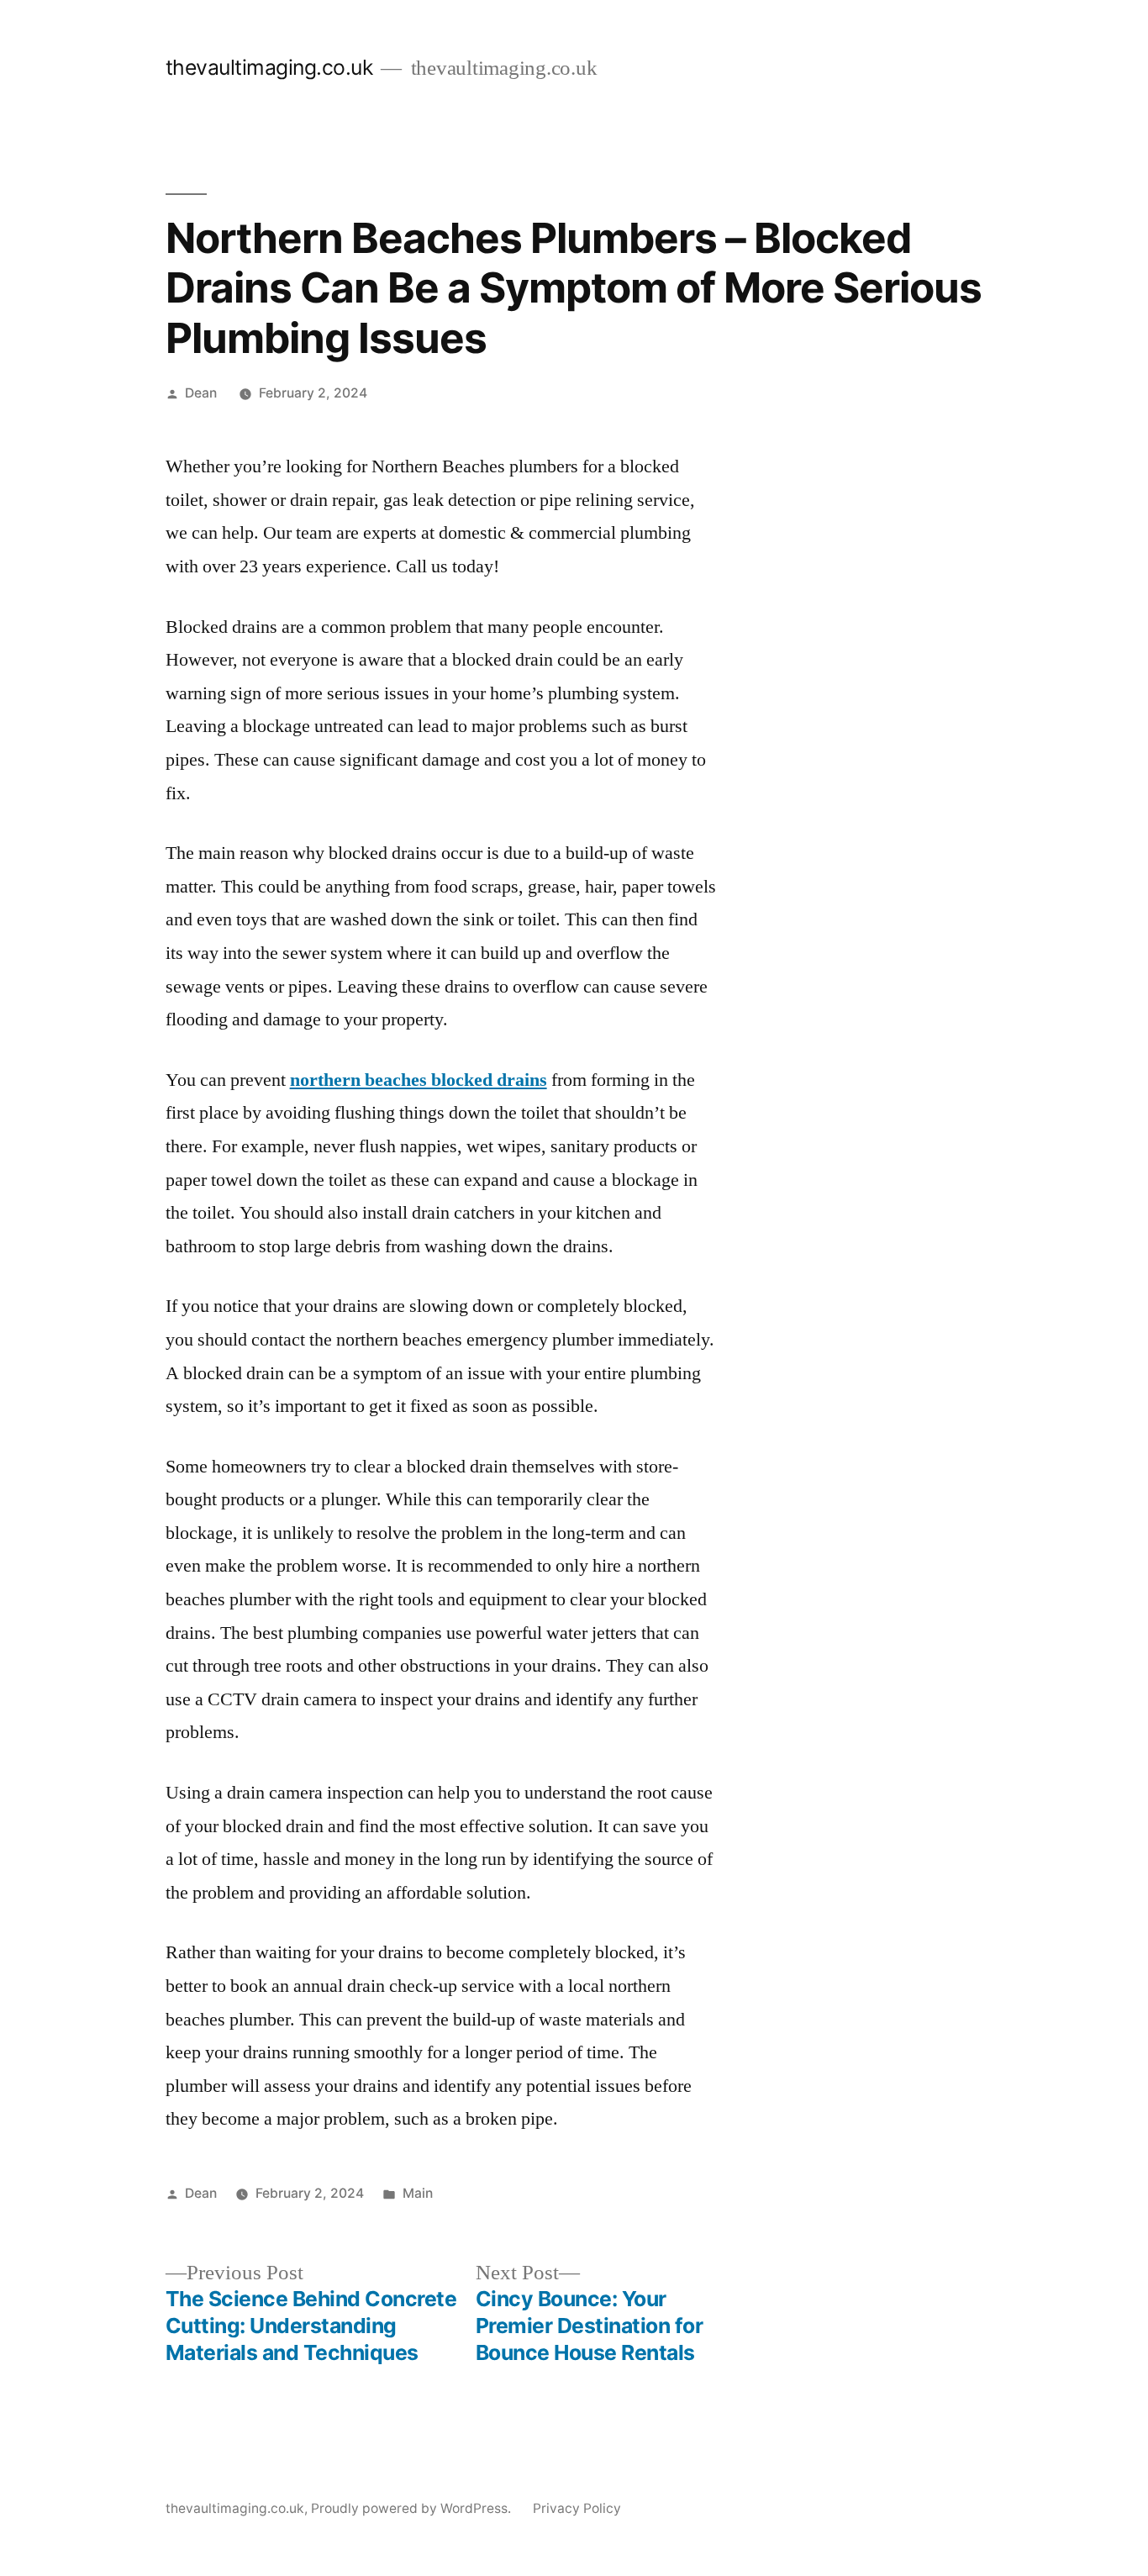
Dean (201, 393)
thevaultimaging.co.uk (269, 67)
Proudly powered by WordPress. (413, 2508)
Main (418, 2193)
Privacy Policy (577, 2508)
